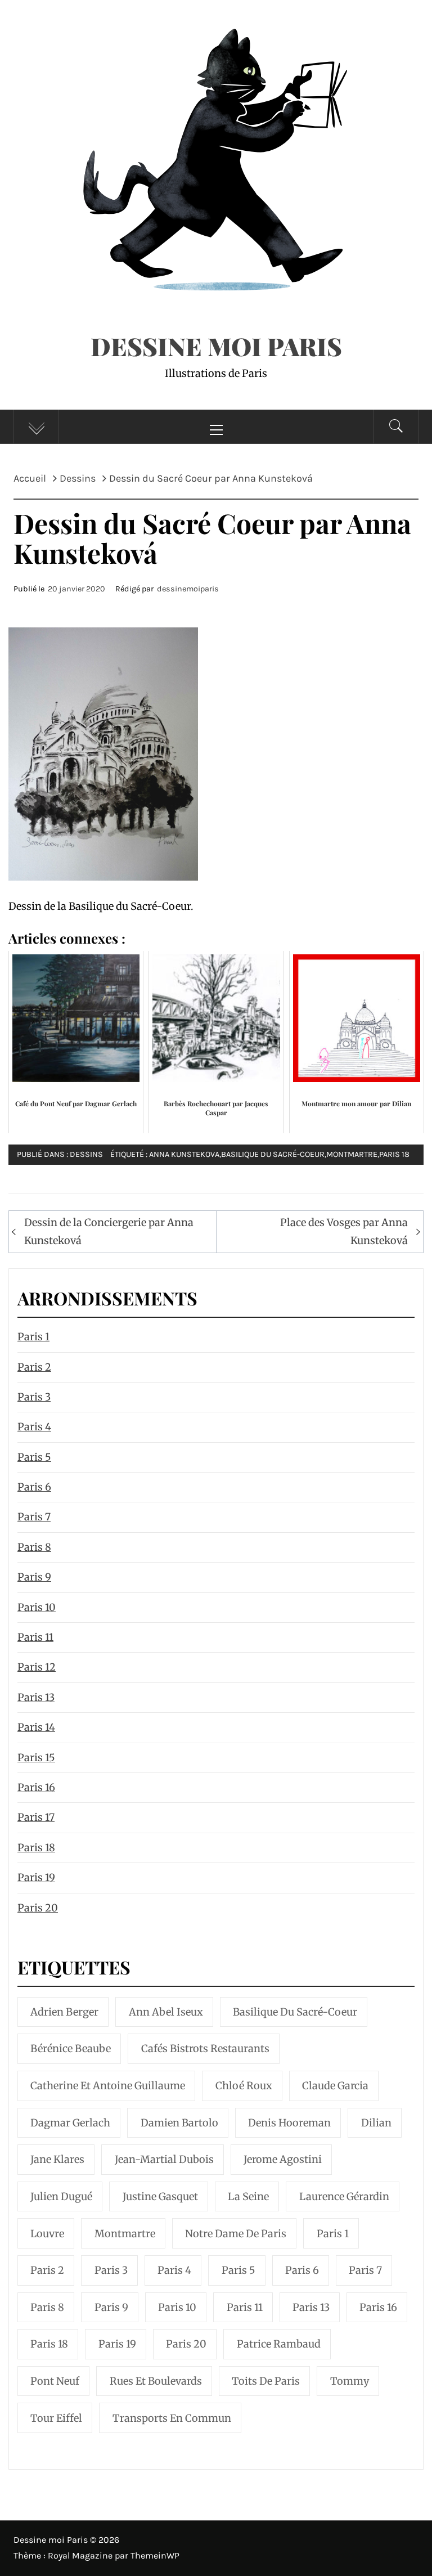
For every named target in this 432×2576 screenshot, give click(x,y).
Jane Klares (57, 2159)
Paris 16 (36, 1787)
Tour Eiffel (56, 2418)
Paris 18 (394, 1154)
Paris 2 (34, 1367)
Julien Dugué (61, 2196)
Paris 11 (35, 1637)
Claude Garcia (335, 2086)
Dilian (376, 2123)
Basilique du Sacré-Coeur (273, 1154)
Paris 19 (36, 1877)
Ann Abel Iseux (166, 2012)
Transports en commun (172, 2418)
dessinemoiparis (188, 589)
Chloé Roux (244, 2086)
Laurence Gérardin (344, 2196)
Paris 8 (34, 1547)
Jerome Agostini (283, 2159)
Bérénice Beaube (71, 2048)
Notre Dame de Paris (236, 2234)
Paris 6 (34, 1487)
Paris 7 (34, 1517)
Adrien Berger (64, 2012)
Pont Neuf (55, 2381)
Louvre (47, 2234)
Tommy (350, 2381)
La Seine (248, 2196)
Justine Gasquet (160, 2196)
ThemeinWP (155, 2555)
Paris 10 (37, 1607)
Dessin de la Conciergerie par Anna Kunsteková (109, 1231)
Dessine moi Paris (216, 346)
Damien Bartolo (179, 2123)
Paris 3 (34, 1397)
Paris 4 (34, 1427)
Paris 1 (33, 1337)
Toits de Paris (266, 2381)
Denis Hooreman (289, 2123)
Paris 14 (36, 1727)
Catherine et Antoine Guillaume (108, 2086)
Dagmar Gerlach (70, 2123)
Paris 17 (36, 1817)
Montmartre (352, 1154)
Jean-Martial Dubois (164, 2159)
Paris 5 (34, 1457)
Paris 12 (37, 1667)
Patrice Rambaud (279, 2344)
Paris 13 (36, 1697)
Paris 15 (36, 1758)
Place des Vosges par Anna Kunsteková (344, 1231)
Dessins (86, 1154)
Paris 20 (38, 1908)
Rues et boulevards (156, 2381)
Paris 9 (34, 1577)
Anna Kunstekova (184, 1154)
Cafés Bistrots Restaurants (205, 2048)
